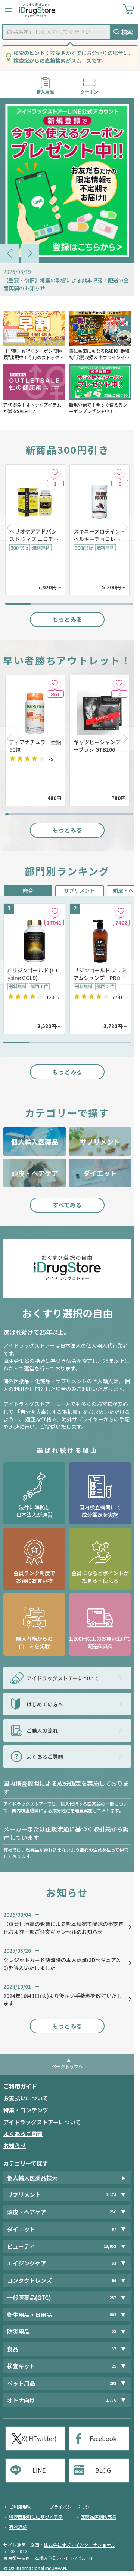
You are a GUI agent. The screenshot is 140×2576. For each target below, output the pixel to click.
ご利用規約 (20, 2507)
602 (113, 2315)
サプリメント (80, 890)
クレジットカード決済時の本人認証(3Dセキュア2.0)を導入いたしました (62, 1964)
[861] (55, 683)
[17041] (55, 911)
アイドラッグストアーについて (42, 2122)
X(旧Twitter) (39, 2438)
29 (114, 2366)
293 (113, 2383)
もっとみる (67, 619)
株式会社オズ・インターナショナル (80, 2545)
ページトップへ (67, 2066)
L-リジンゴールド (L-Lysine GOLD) (33, 974)
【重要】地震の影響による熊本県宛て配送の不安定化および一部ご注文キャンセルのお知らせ (63, 1928)
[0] (119, 472)
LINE (39, 2470)
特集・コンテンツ (26, 2110)
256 (113, 2212)
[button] (9, 253)
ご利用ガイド (20, 2086)
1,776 (111, 2400)
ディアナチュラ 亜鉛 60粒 (35, 746)
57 (114, 2349)
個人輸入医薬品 (35, 1142)
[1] (55, 472)
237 (113, 2297)
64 (114, 2280)
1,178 (111, 2195)
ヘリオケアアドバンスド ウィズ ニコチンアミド (34, 535)
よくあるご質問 (23, 2134)
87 (114, 2229)
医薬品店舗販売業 (99, 2517)
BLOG (103, 2470)
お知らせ (15, 2146)
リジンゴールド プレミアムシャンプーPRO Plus (100, 974)
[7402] (121, 911)
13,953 (110, 2246)
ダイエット (100, 1173)
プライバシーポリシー (72, 2507)
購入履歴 (45, 89)
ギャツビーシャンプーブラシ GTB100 (97, 746)
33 (114, 2263)
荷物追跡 (18, 2527)
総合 (28, 890)
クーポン (89, 89)
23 (114, 2331)
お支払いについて (26, 2098)
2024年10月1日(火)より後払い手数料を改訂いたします (63, 1999)
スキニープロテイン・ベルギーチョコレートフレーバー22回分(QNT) (99, 535)
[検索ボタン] (124, 32)
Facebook (103, 2438)
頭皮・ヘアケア (35, 1173)
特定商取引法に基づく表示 (36, 2517)
